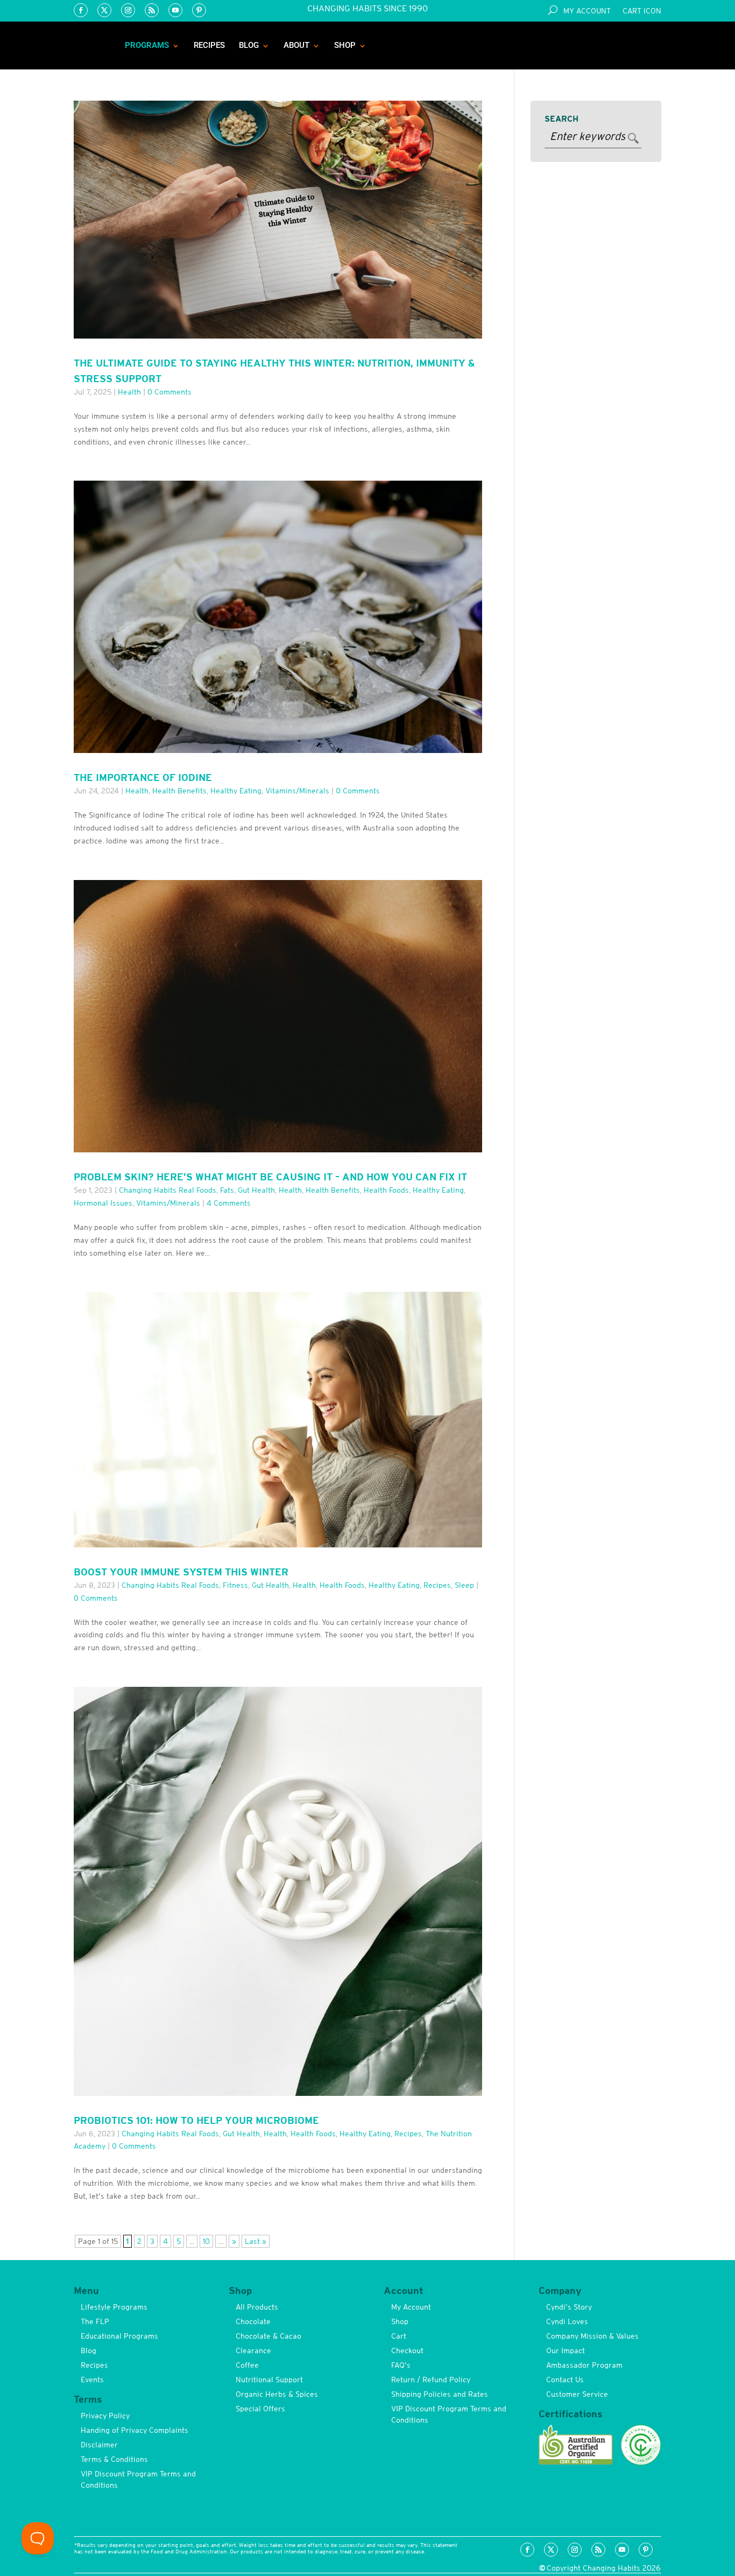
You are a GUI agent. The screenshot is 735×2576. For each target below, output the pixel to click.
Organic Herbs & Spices (277, 2394)
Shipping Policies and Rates (440, 2394)
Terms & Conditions (114, 2459)
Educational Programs (119, 2336)
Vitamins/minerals (297, 791)
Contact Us (565, 2380)
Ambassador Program (584, 2365)
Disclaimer (99, 2445)
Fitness (235, 1585)
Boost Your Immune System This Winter (181, 1572)
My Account (587, 11)
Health (129, 392)
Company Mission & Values (592, 2336)
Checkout (407, 2350)
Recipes (209, 45)
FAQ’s (401, 2365)
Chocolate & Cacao (268, 2336)
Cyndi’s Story (569, 2307)
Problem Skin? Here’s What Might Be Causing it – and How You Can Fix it (270, 1177)
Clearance (253, 2350)
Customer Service (577, 2394)
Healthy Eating (236, 791)
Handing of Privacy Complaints (135, 2430)
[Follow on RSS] (152, 10)
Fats (227, 1190)
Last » (256, 2241)
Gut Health (256, 1190)
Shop (345, 45)
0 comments (169, 392)
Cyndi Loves (567, 2321)
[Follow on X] (104, 10)
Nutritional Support (269, 2380)
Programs (147, 45)
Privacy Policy (105, 2416)
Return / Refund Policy (431, 2380)
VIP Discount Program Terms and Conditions (138, 2479)
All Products (257, 2307)
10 (206, 2241)
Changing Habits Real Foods (168, 1190)
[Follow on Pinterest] (199, 10)
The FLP (95, 2321)
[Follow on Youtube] (175, 10)
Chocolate (253, 2321)
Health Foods (386, 1190)
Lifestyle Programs (114, 2307)
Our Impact (566, 2350)
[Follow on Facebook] (81, 10)
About (296, 45)
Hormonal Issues (103, 1203)
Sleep (464, 1585)
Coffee (247, 2365)
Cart (399, 2336)
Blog (249, 45)
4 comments (229, 1203)
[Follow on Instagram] (128, 10)
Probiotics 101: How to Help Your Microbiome (196, 2120)
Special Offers (260, 2409)
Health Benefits (179, 791)
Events (92, 2380)
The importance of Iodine (143, 777)
